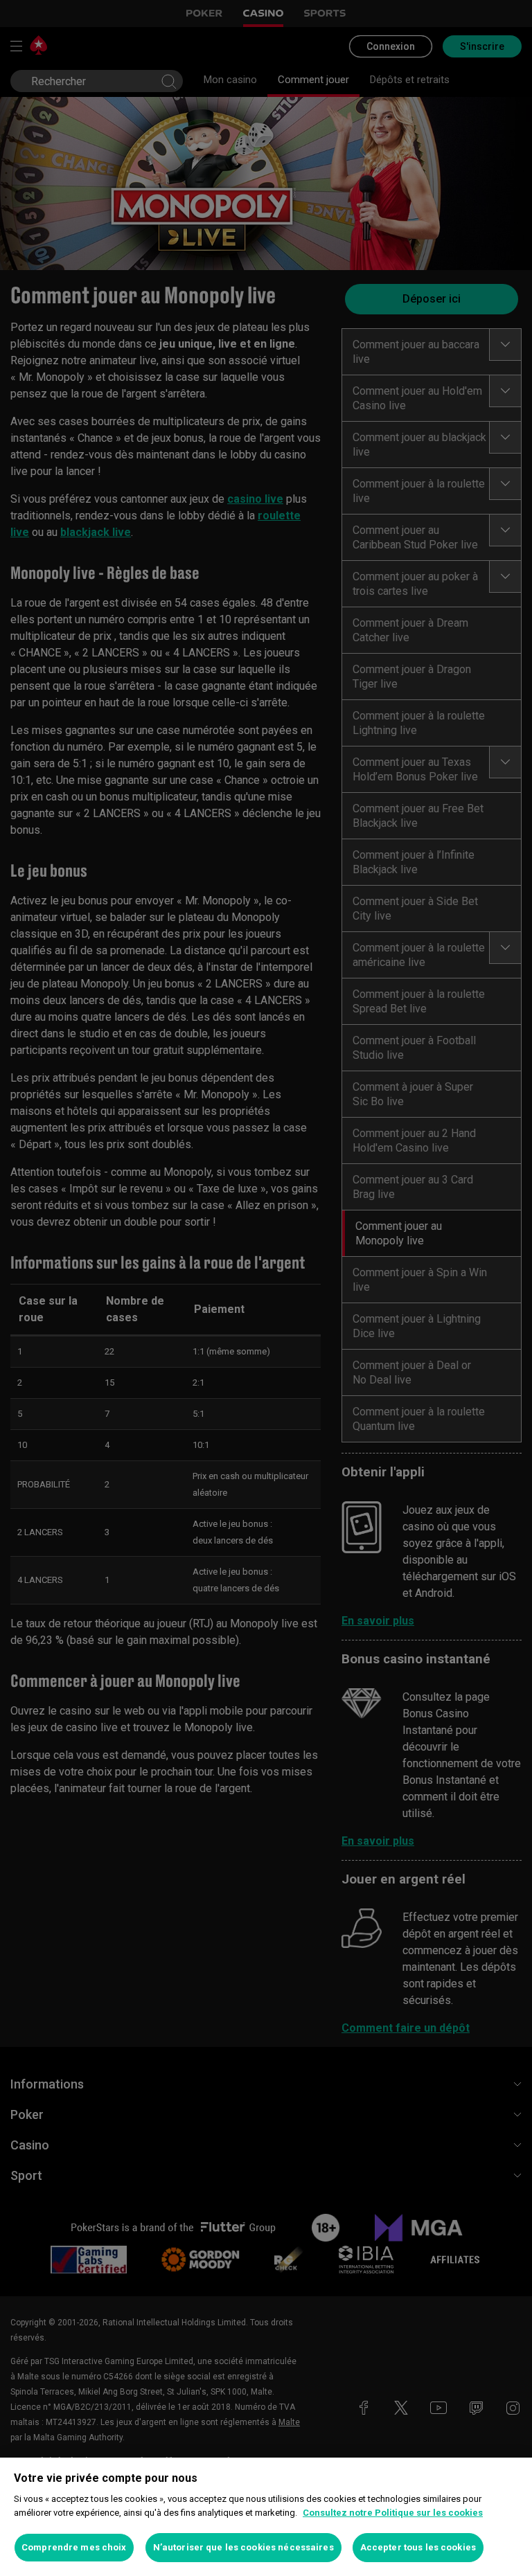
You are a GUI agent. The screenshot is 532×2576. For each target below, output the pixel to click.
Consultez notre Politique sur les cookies (393, 2513)
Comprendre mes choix (74, 2547)
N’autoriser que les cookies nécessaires (243, 2547)
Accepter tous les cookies (418, 2547)
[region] (266, 2517)
